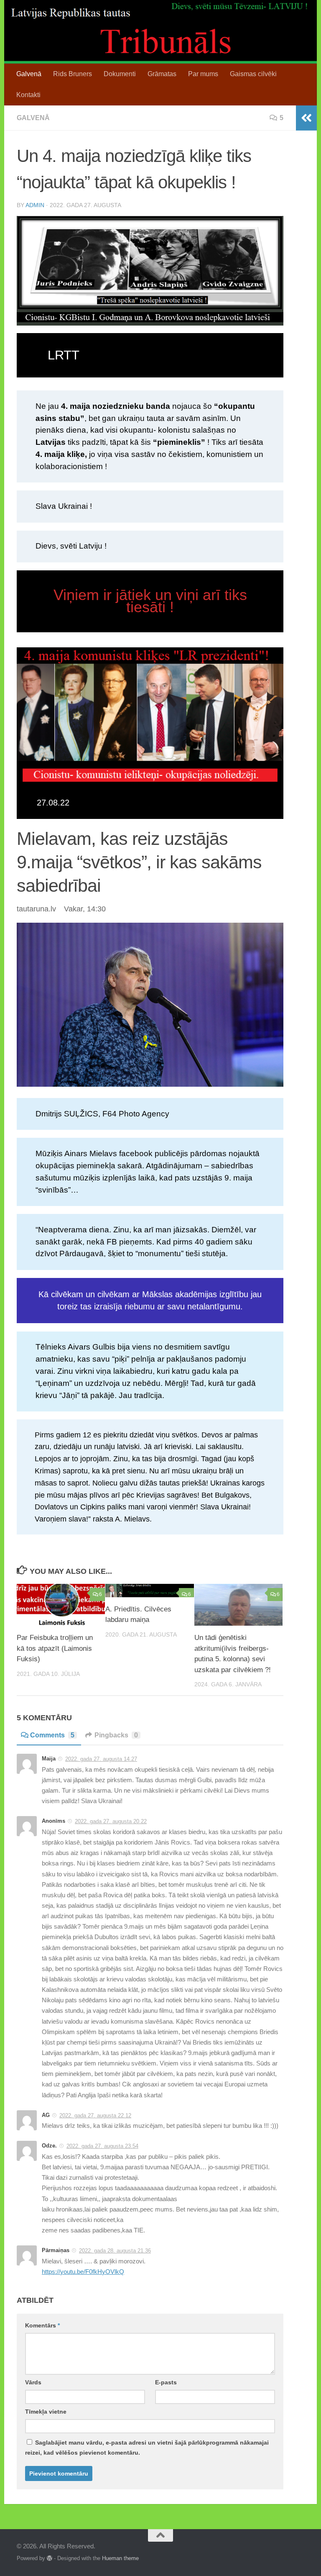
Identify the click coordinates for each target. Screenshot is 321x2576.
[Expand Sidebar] (306, 118)
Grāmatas (162, 74)
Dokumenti (120, 74)
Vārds (33, 2382)
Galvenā (29, 74)
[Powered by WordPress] (50, 2558)
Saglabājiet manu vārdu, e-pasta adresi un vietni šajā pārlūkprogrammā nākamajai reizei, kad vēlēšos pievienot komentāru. (147, 2448)
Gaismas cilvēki (253, 74)
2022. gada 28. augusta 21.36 (115, 2251)
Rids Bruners (73, 74)
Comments (52, 1735)
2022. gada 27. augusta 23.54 (102, 2146)
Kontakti (28, 95)
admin (35, 205)
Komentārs (42, 2325)
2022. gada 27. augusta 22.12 (95, 2115)
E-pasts (166, 2382)
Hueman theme (120, 2558)
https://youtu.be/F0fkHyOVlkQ (83, 2272)
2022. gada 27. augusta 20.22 (111, 1821)
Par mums (203, 74)
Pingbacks (116, 1735)
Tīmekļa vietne (46, 2412)
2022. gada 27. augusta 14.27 (101, 1759)
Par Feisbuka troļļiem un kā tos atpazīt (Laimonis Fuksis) (55, 1648)
